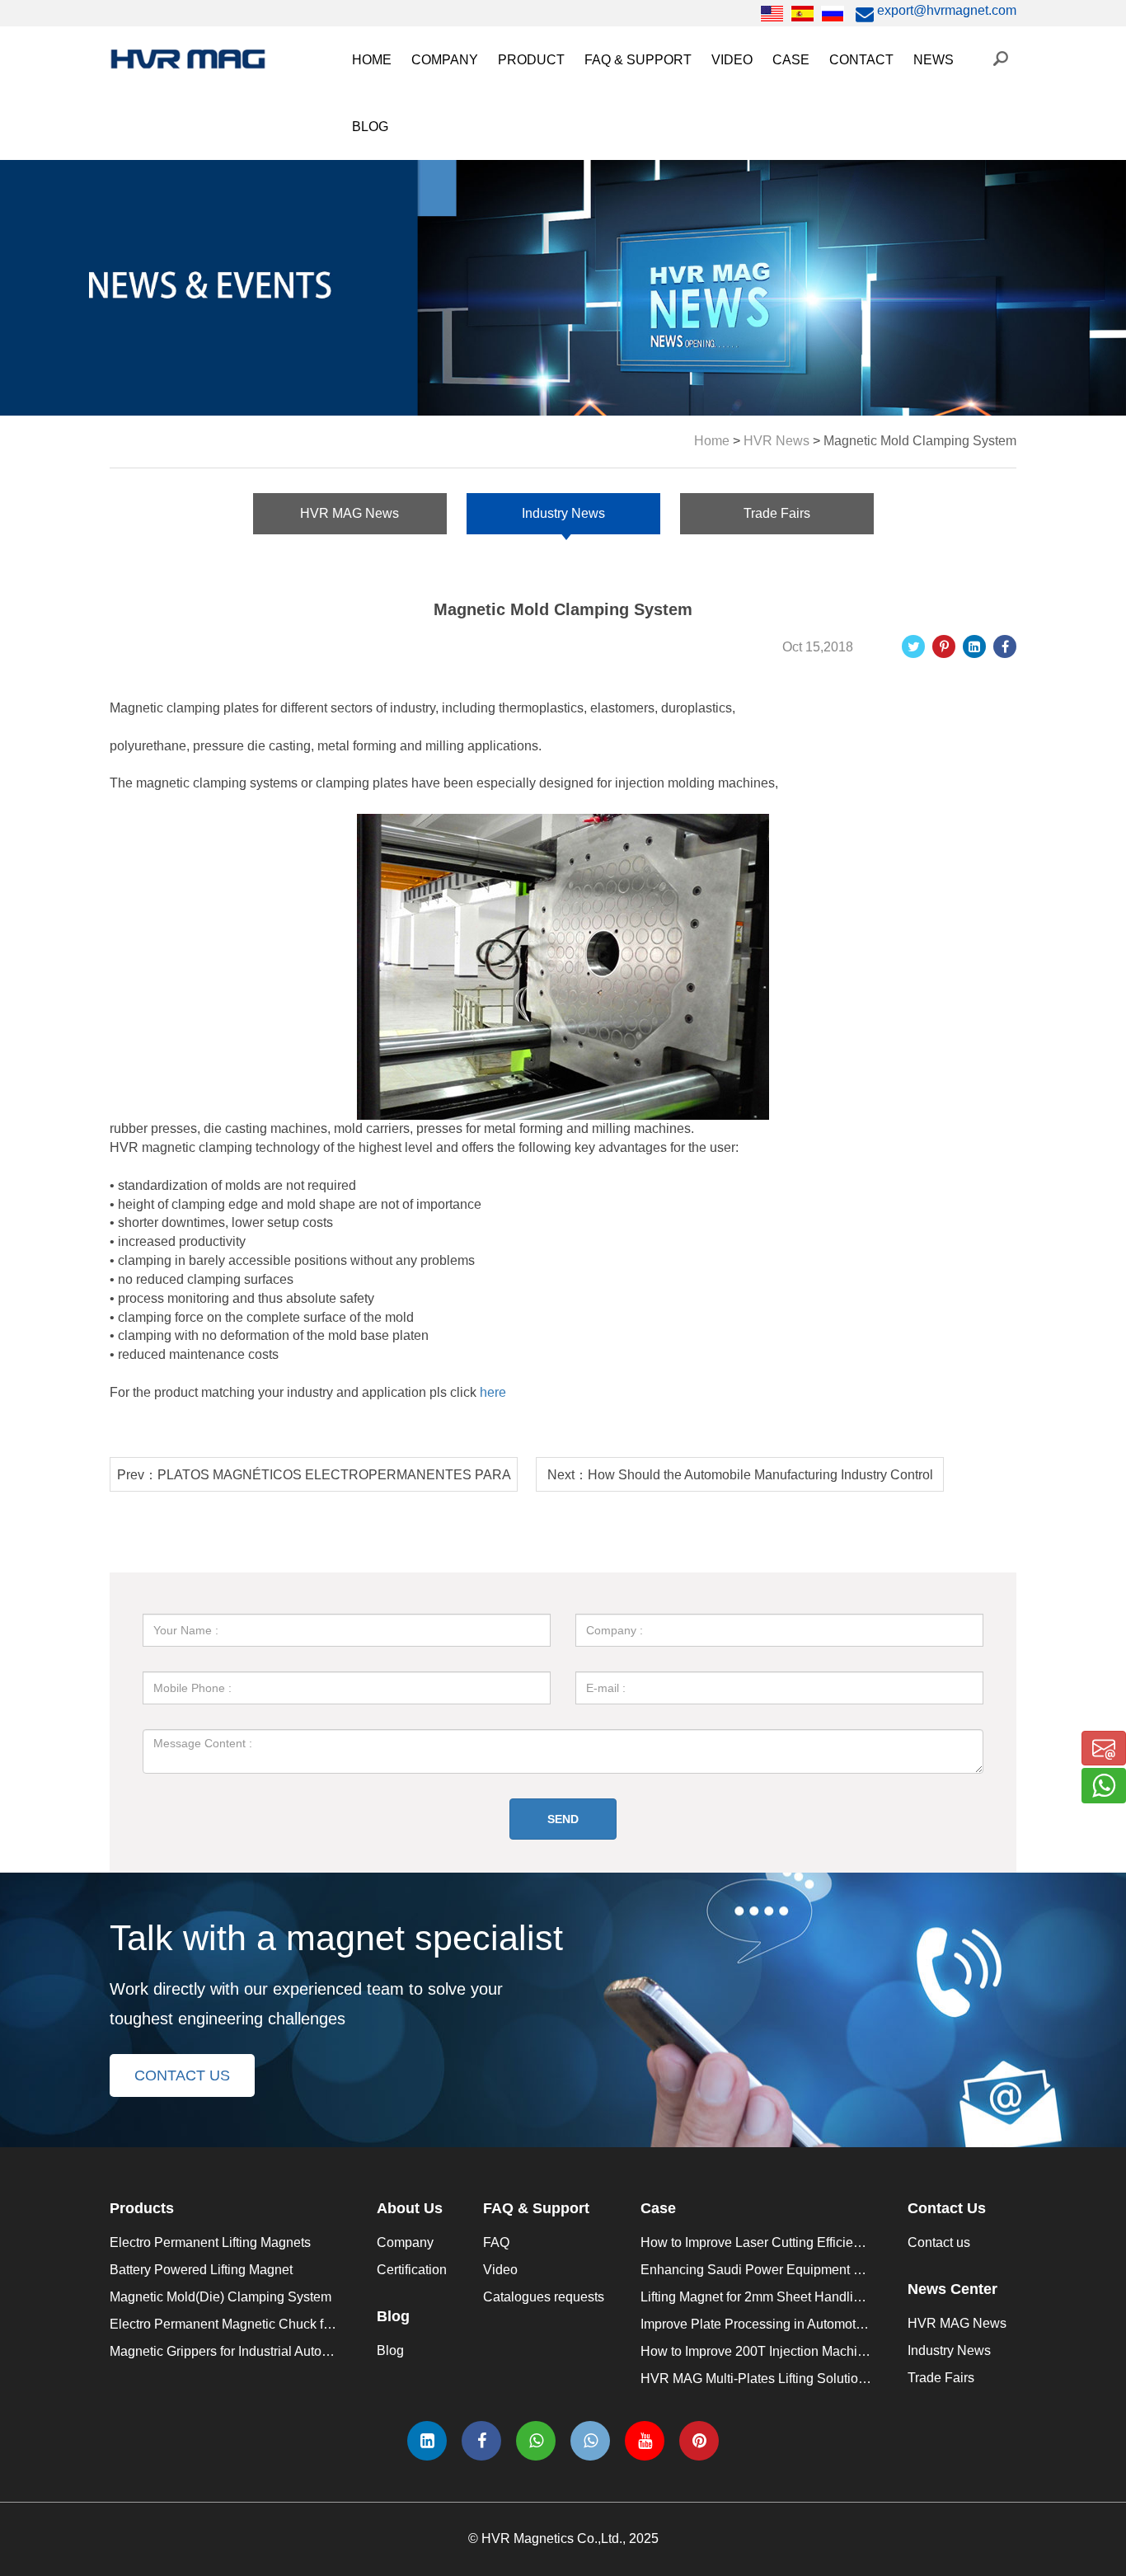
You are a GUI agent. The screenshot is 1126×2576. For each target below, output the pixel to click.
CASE (791, 60)
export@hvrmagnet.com (945, 10)
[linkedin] (427, 2441)
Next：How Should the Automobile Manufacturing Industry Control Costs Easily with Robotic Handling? (740, 1480)
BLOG (370, 127)
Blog (390, 2350)
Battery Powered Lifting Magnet (201, 2270)
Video (732, 60)
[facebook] (481, 2441)
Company (445, 60)
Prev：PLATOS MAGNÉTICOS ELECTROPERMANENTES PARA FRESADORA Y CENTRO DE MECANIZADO (314, 1480)
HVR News (776, 441)
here (493, 1392)
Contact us (939, 2242)
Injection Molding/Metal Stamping (878, 146)
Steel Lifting (815, 111)
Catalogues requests (653, 146)
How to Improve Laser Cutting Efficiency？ (764, 2242)
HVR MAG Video (769, 284)
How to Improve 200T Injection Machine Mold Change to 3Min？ (827, 2351)
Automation (814, 180)
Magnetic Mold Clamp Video (802, 249)
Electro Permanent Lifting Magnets (210, 2242)
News (934, 60)
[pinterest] (699, 2441)
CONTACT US (182, 2075)
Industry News (963, 146)
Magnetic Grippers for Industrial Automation (632, 249)
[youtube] (645, 2441)
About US (448, 111)
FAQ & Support (638, 60)
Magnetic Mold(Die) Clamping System (617, 180)
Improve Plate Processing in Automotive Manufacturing (800, 2324)
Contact (861, 60)
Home (372, 60)
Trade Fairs (955, 180)
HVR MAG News (971, 111)
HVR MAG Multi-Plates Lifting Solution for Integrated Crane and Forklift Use (861, 2379)
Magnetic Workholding (846, 215)
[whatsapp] (536, 2441)
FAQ (606, 111)
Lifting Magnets (551, 284)
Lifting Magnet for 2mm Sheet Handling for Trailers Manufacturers (830, 2297)
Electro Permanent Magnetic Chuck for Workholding (657, 215)
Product (531, 60)
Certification (455, 146)
